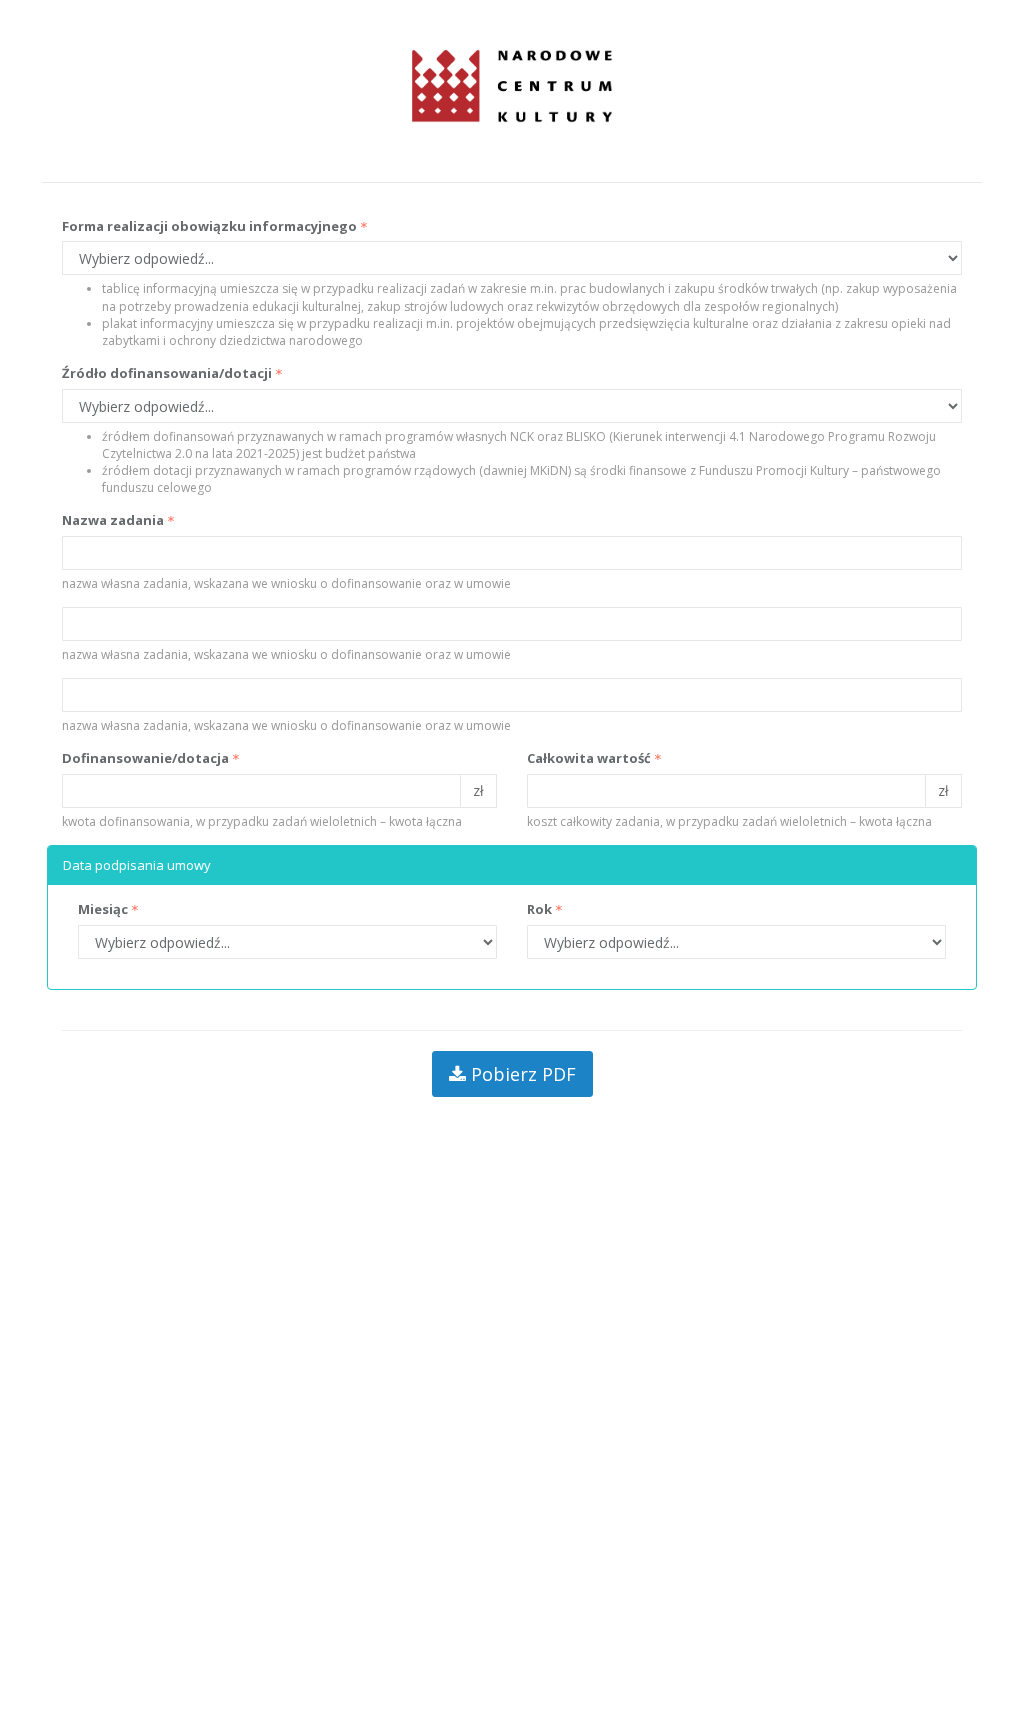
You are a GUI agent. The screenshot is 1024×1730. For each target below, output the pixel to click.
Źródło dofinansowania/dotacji (167, 373)
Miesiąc (103, 909)
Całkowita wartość (589, 758)
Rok (539, 909)
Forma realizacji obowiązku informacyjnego (209, 226)
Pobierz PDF (521, 1074)
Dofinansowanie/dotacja (145, 758)
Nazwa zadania (113, 520)
